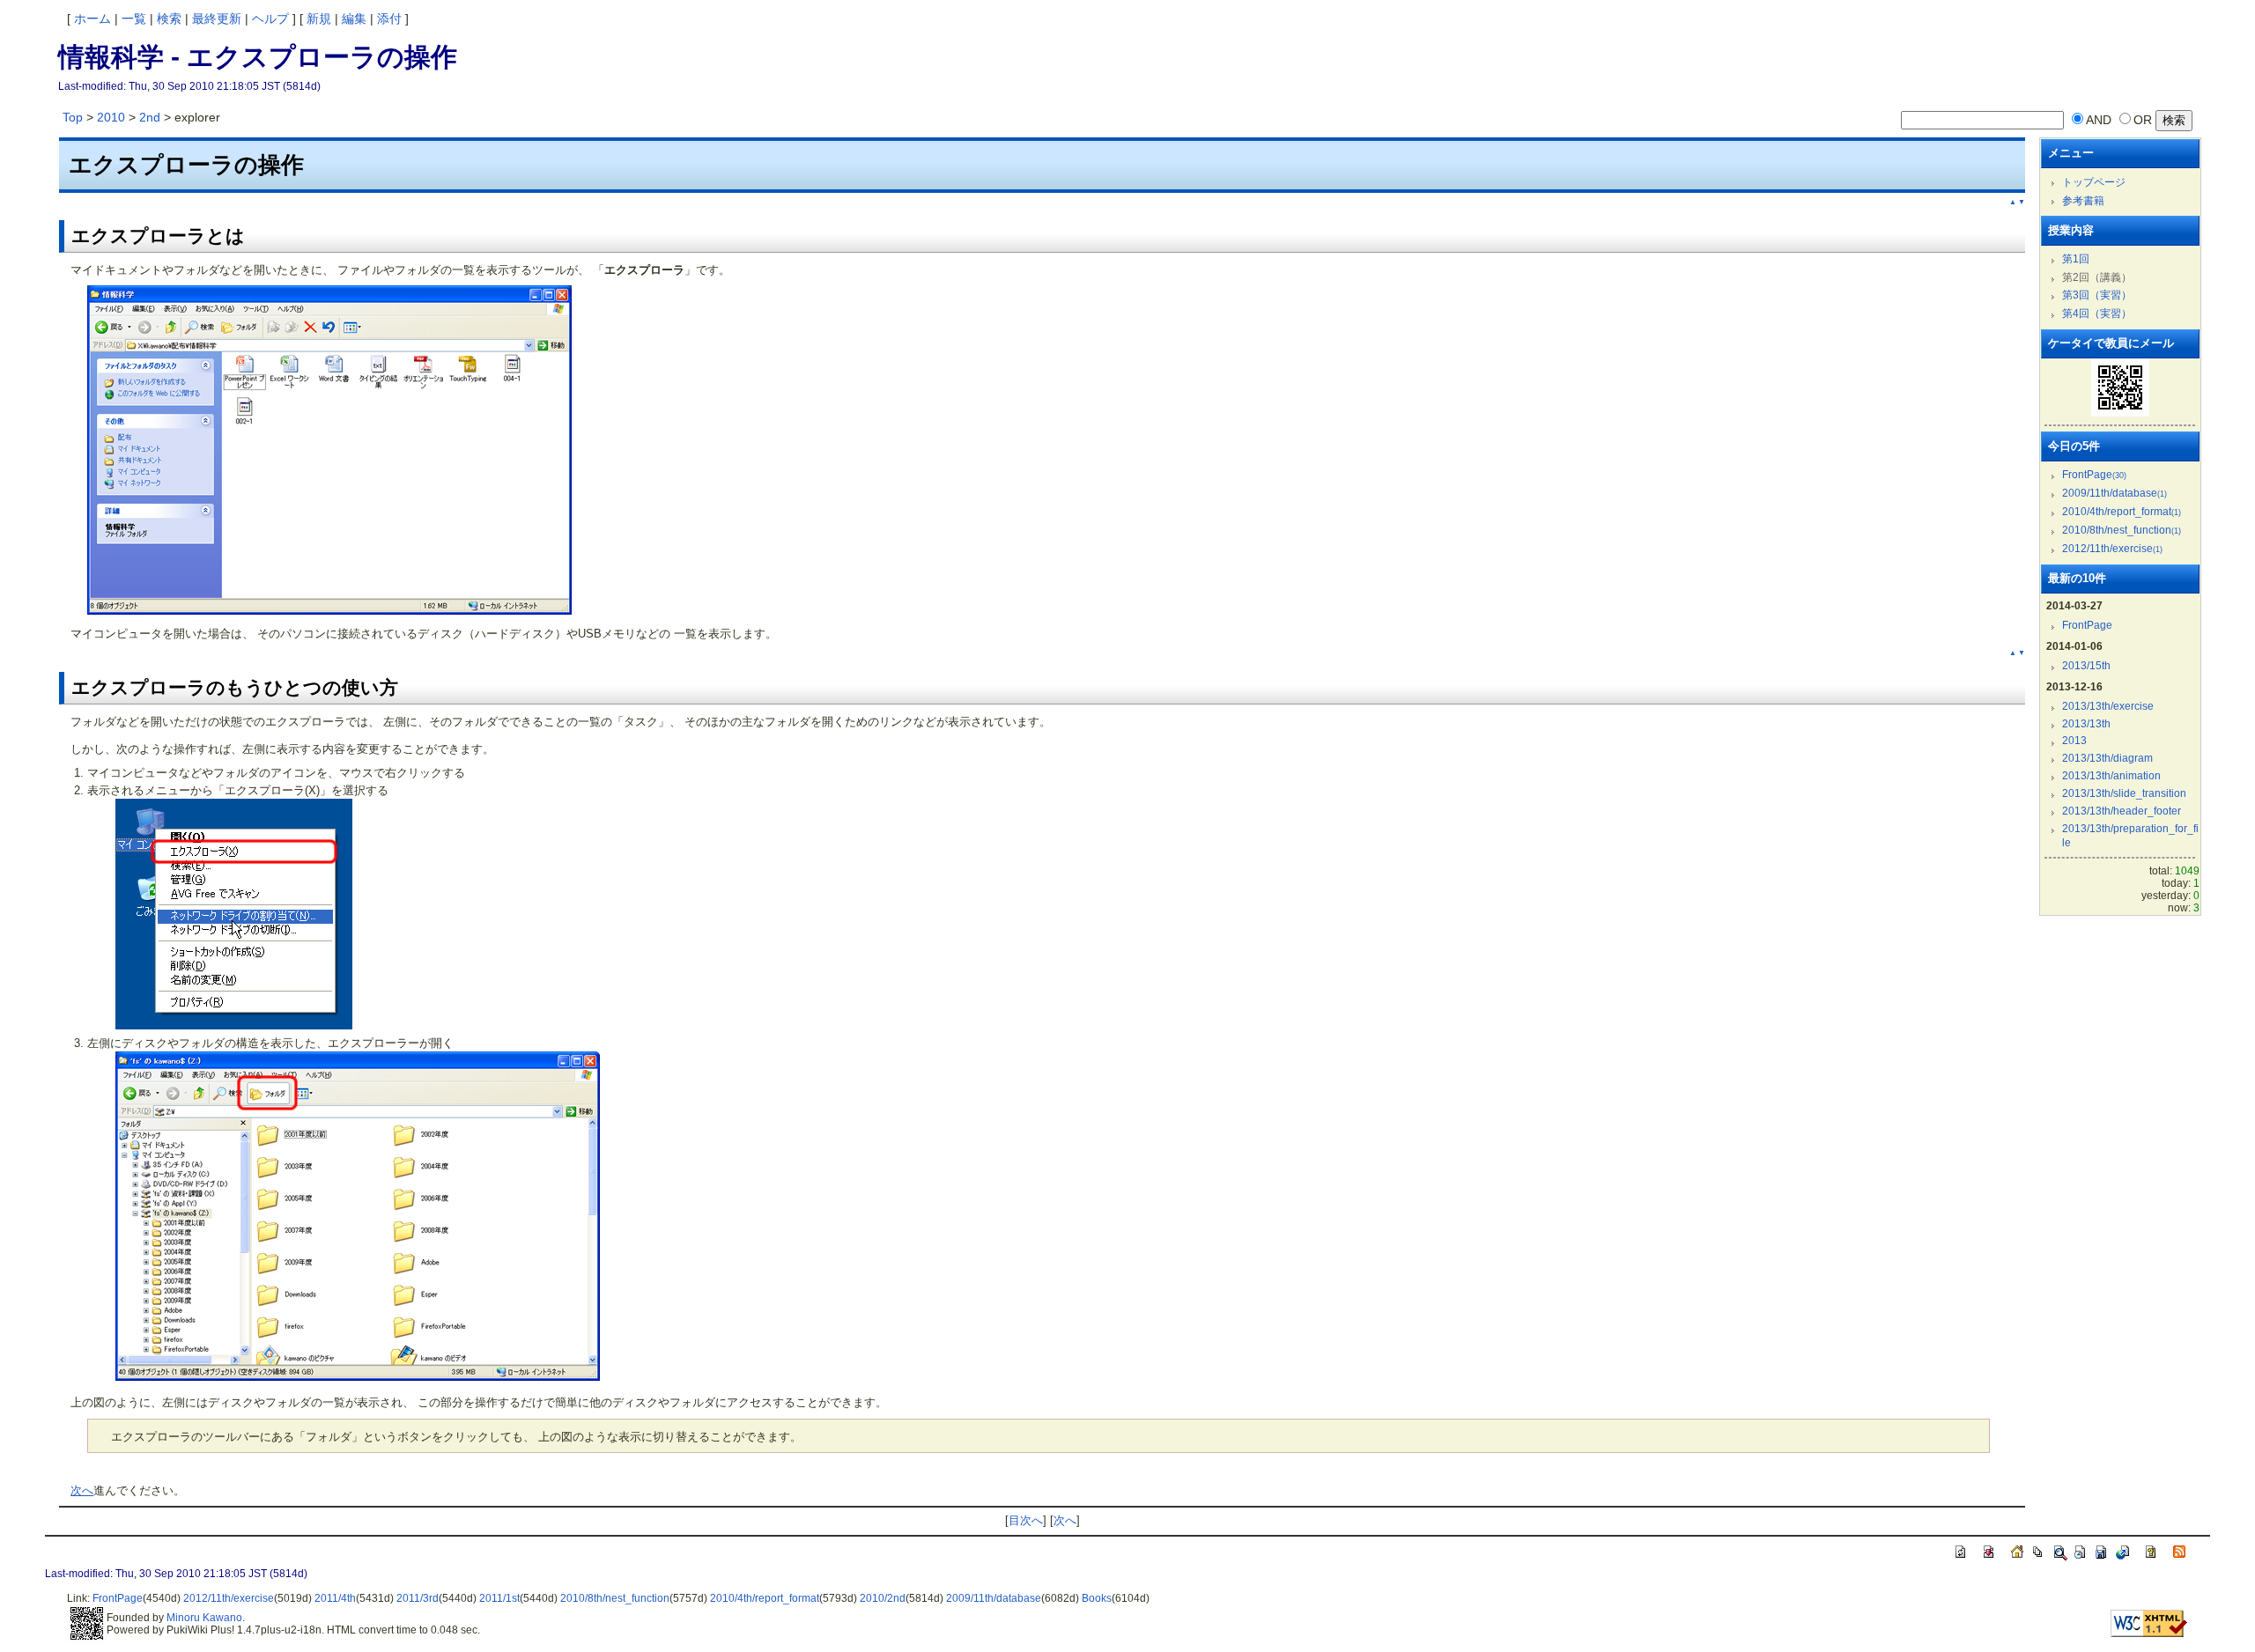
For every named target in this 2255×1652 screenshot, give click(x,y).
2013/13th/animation (2111, 776)
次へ (82, 1490)
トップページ (2094, 182)
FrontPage (2094, 475)
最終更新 (217, 18)
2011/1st (499, 1598)
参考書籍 (2083, 201)
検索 (169, 18)
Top (73, 117)
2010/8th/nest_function (2122, 530)
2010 (111, 117)
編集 (354, 18)
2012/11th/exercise (2112, 549)
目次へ (1026, 1520)
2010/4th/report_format (2122, 512)
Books (1097, 1598)
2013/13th (2086, 724)
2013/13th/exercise (2108, 706)
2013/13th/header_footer (2122, 811)
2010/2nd (883, 1598)
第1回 (2076, 259)
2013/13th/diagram (2107, 758)
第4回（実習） (2097, 313)
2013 (2074, 741)
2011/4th (335, 1598)
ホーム (92, 18)
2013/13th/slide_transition (2124, 793)
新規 (319, 18)
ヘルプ (270, 18)
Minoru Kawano (204, 1618)
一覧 (134, 18)
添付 (389, 18)
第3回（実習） (2097, 295)
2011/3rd (418, 1598)
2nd (150, 117)
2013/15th (2086, 666)
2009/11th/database (2115, 493)
